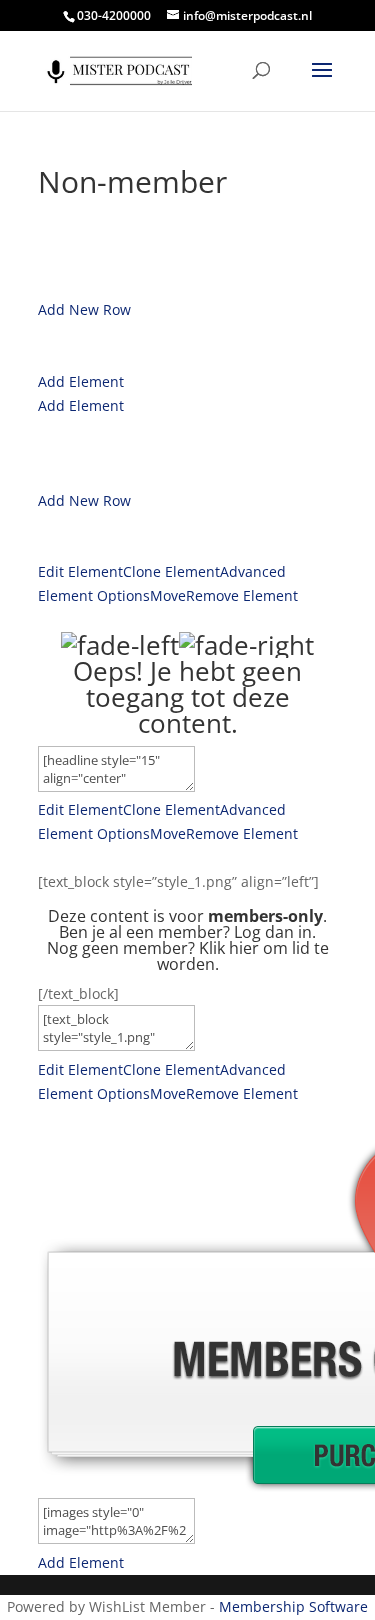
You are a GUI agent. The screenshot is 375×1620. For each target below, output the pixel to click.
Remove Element (242, 595)
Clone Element (171, 571)
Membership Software (293, 1606)
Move (168, 595)
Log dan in (273, 932)
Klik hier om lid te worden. (243, 956)
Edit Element (80, 571)
